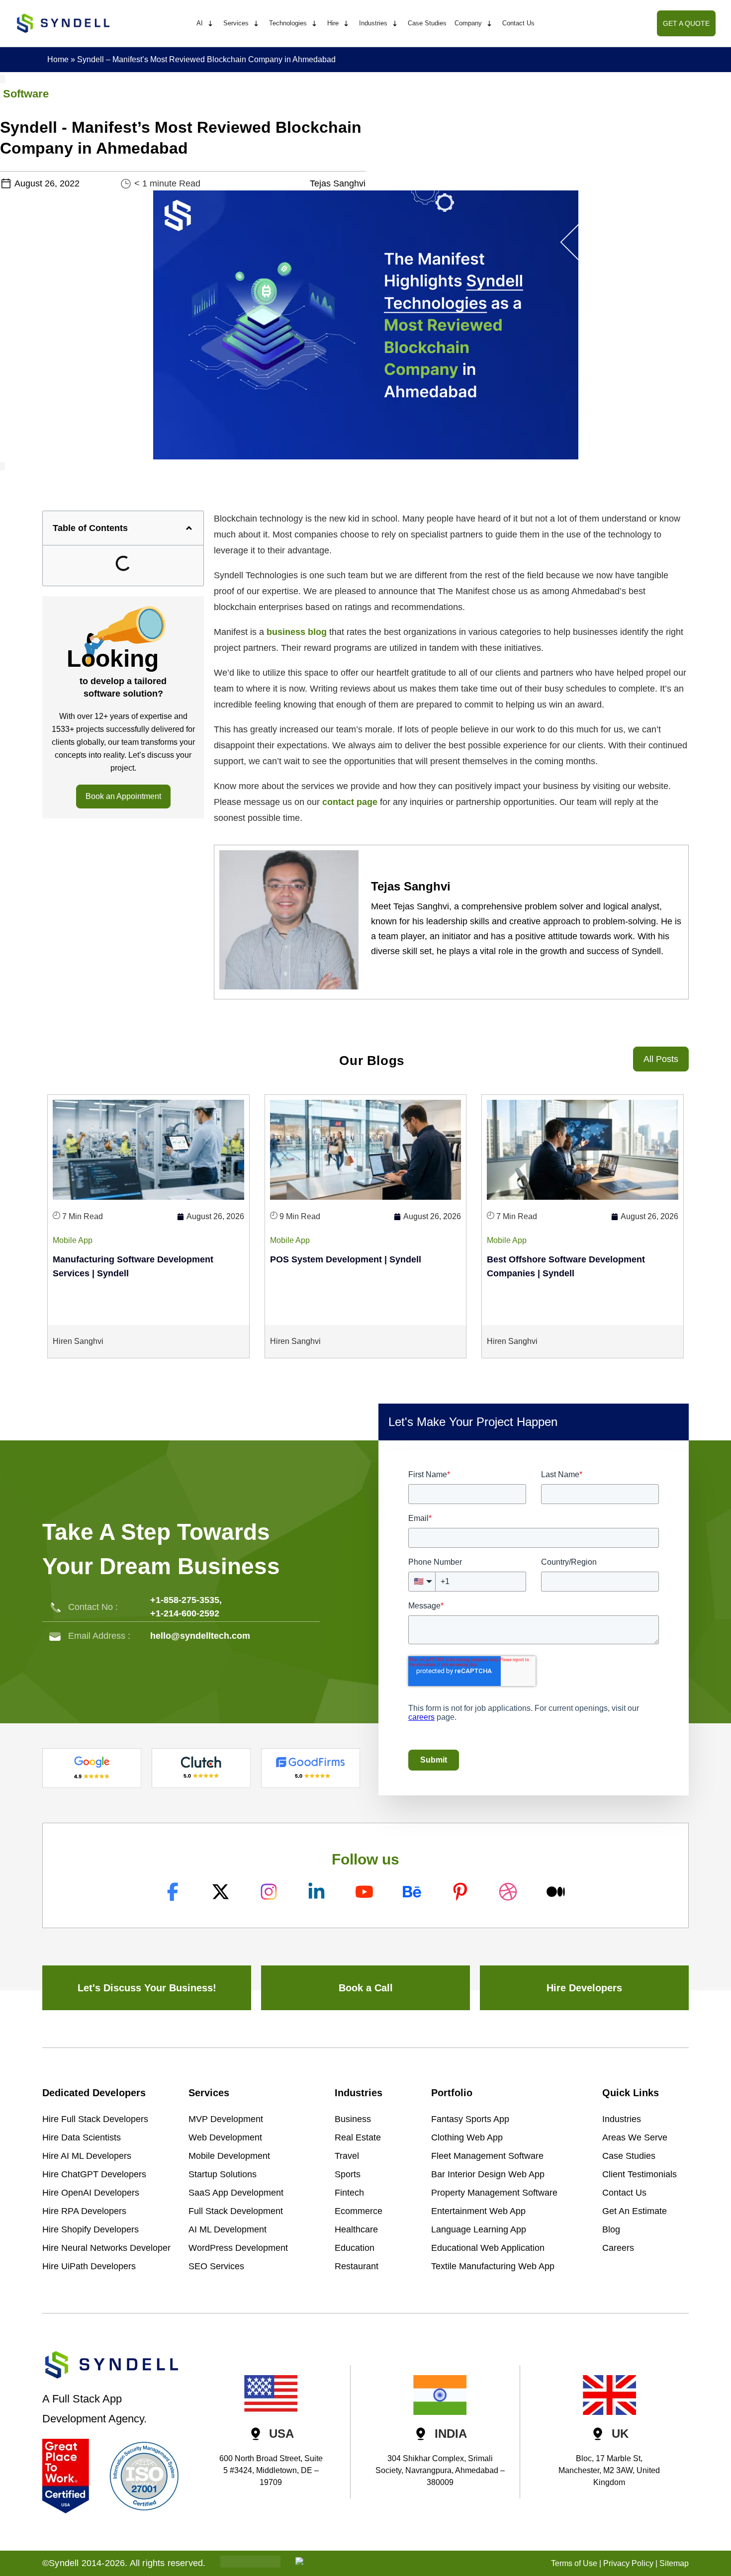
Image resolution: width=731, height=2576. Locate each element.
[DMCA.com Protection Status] (250, 2565)
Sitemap (674, 2563)
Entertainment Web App (478, 2211)
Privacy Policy (628, 2563)
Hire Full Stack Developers (95, 2119)
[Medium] (557, 1892)
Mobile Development (229, 2156)
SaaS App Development (236, 2193)
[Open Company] (489, 24)
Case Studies (629, 2156)
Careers (618, 2248)
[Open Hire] (346, 24)
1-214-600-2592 (187, 1613)
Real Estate (358, 2137)
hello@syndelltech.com (200, 1636)
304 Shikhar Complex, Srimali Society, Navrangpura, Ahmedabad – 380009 (440, 2470)
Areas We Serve (635, 2137)
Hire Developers (584, 1988)
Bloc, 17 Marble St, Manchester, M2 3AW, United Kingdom (609, 2470)
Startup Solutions (223, 2174)
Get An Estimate (635, 2211)
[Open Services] (256, 24)
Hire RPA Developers (84, 2211)
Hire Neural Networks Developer (106, 2248)
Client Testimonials (640, 2174)
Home (58, 59)
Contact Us (624, 2193)
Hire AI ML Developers (87, 2156)
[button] (189, 528)
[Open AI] (210, 24)
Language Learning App (479, 2229)
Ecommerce (359, 2211)
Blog (611, 2229)
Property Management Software (494, 2193)
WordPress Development (238, 2248)
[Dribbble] (509, 1892)
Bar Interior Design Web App (488, 2174)
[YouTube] (365, 1892)
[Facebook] (174, 1892)
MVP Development (226, 2119)
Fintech (349, 2193)
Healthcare (356, 2229)
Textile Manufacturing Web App (493, 2266)
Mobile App (73, 1240)
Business (353, 2119)
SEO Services (216, 2266)
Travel (347, 2156)
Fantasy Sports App (470, 2119)
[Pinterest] (461, 1892)
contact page (350, 802)
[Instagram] (270, 1892)
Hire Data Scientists (82, 2137)
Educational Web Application (488, 2248)
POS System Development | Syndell (346, 1259)
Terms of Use (574, 2563)
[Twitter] (222, 1892)
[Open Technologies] (314, 24)
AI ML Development (228, 2229)
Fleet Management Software (487, 2156)
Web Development (225, 2137)
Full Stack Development (236, 2211)
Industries (622, 2119)
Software (26, 94)
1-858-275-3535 (187, 1600)
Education (355, 2248)
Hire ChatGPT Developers (94, 2174)
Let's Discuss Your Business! (147, 1988)
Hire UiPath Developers (89, 2266)
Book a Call (366, 1988)
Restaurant (357, 2266)
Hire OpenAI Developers (91, 2193)
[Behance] (413, 1892)
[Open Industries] (395, 24)
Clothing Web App (467, 2137)
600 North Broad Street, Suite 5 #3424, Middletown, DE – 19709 (271, 2470)
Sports (348, 2174)
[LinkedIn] (318, 1892)
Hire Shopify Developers (91, 2229)
